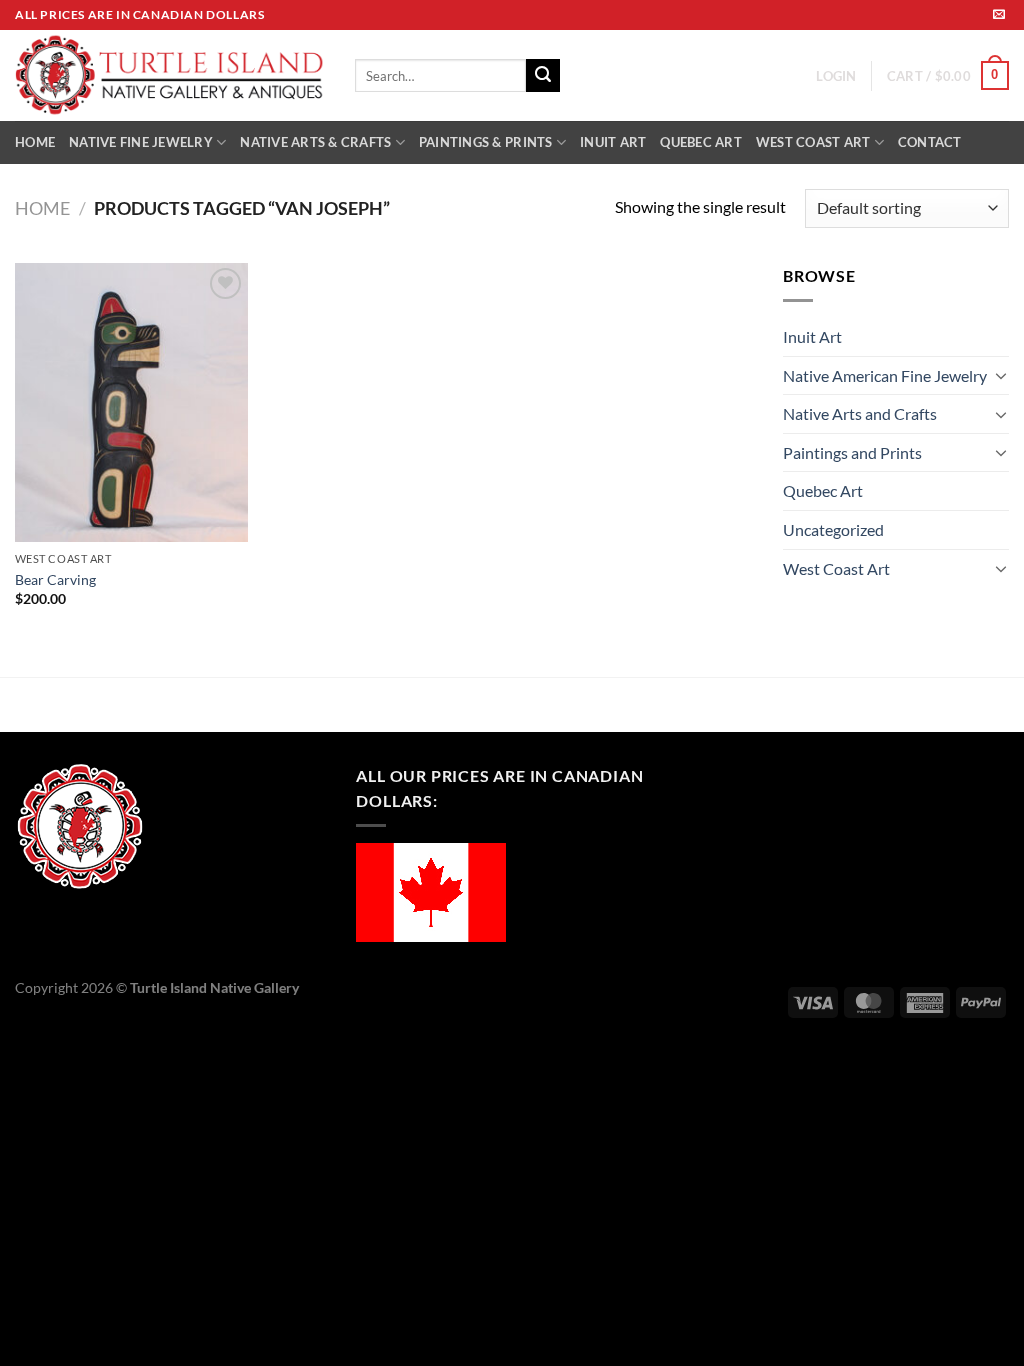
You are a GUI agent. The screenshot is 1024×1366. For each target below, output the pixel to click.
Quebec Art (823, 490)
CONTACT (930, 142)
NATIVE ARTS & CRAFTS (315, 142)
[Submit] (543, 76)
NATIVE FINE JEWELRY (141, 142)
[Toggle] (1001, 375)
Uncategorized (833, 529)
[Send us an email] (999, 15)
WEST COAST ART (813, 142)
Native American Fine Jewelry (885, 375)
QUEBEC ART (701, 142)
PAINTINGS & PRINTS (486, 142)
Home (42, 208)
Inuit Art (812, 336)
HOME (35, 142)
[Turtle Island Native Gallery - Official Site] (170, 76)
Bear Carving (55, 579)
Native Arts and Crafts (860, 413)
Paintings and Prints (852, 452)
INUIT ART (613, 142)
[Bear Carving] (131, 402)
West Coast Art (836, 568)
